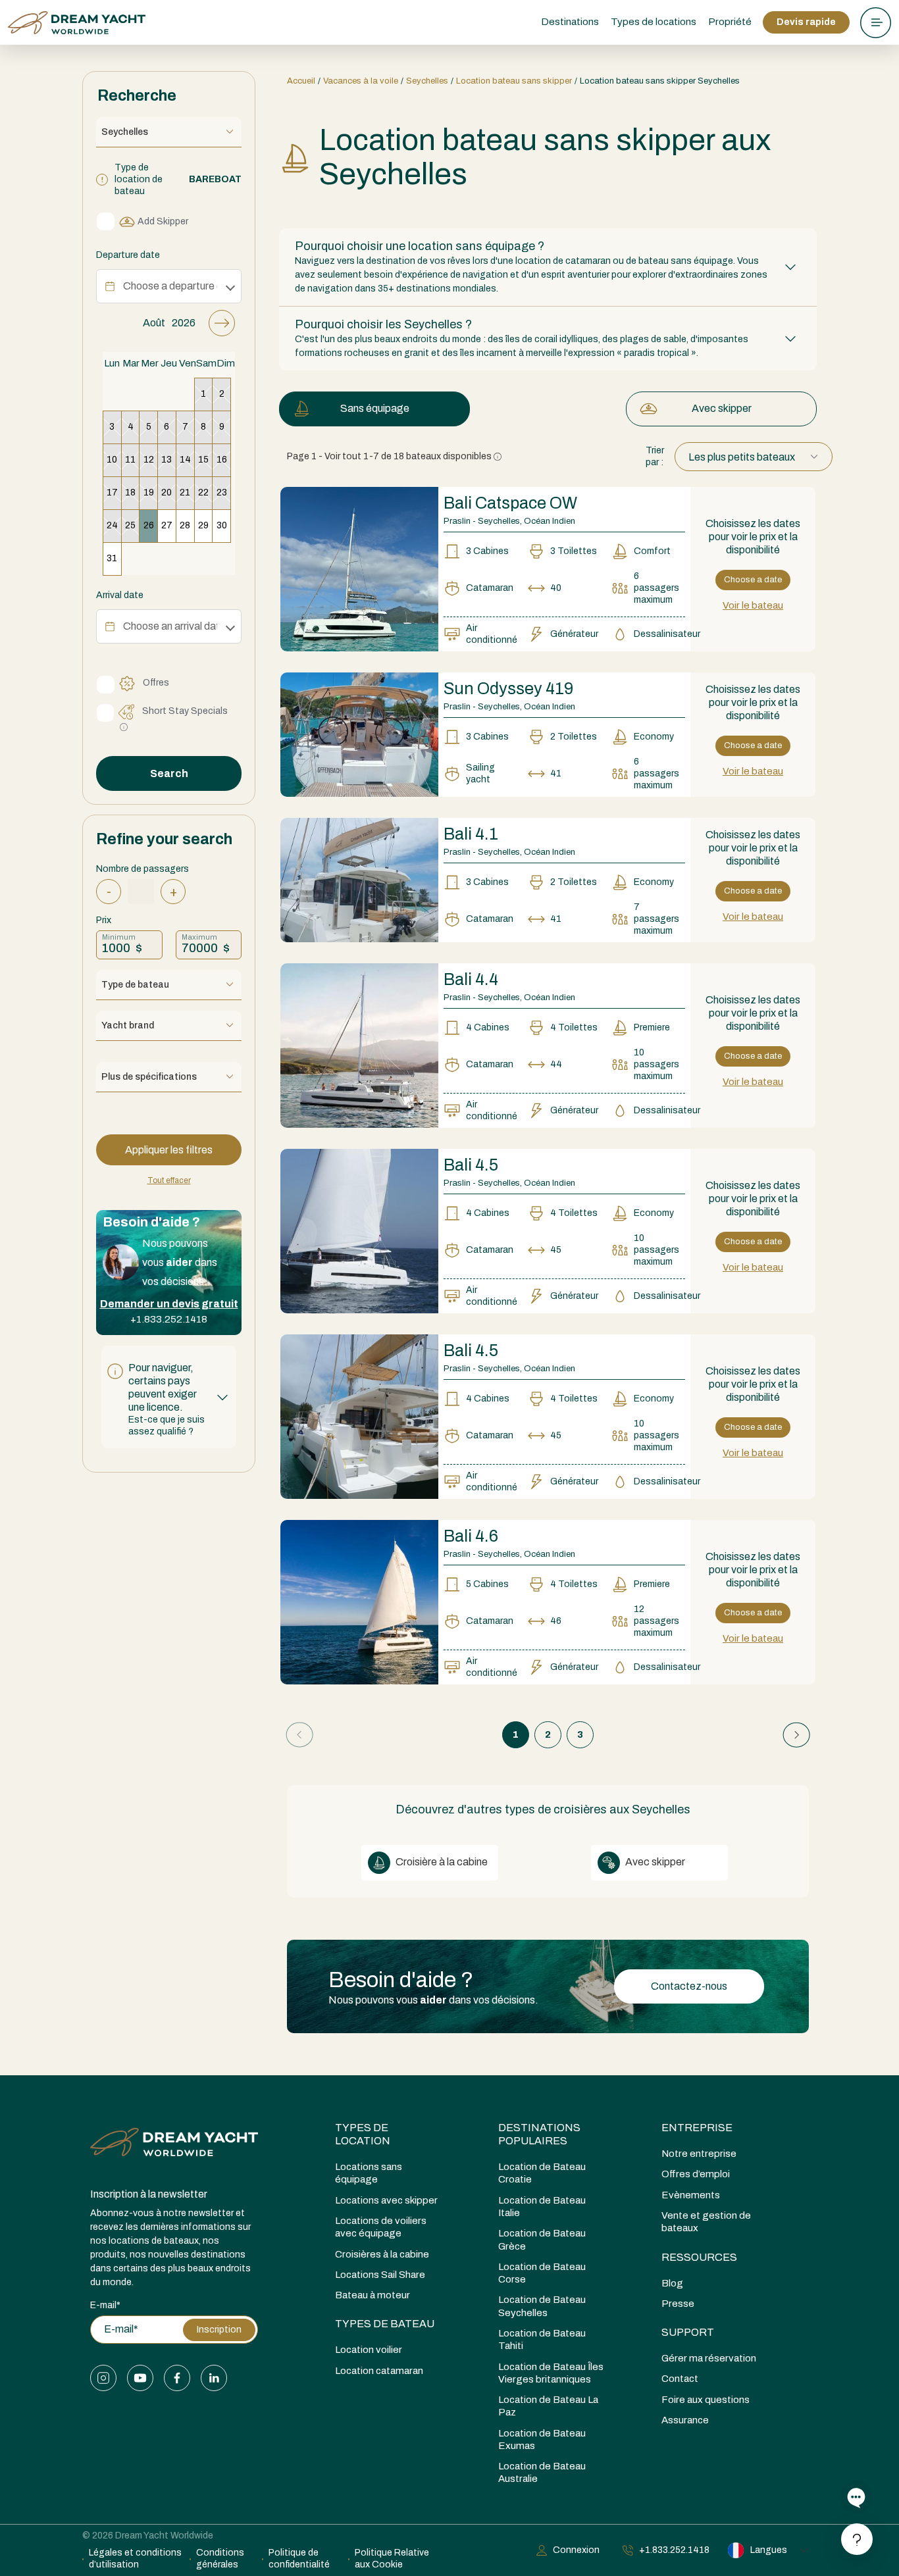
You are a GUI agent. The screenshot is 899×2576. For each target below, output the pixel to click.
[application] (169, 442)
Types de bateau (385, 2324)
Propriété (730, 22)
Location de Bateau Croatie (542, 2173)
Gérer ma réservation (709, 2358)
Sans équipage (375, 408)
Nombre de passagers (142, 869)
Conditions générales (220, 2559)
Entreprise (697, 2128)
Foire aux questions (706, 2400)
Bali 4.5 (471, 1165)
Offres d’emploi (696, 2174)
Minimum (119, 937)
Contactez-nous (689, 1986)
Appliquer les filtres (169, 1150)
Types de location (363, 2134)
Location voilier (369, 2350)
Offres (156, 683)
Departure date (128, 255)
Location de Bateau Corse (542, 2273)
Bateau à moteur (372, 2295)
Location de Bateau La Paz (548, 2406)
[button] (169, 1397)
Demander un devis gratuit (169, 1304)
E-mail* (105, 2305)
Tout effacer (169, 1180)
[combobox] (754, 457)
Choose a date (753, 580)
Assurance (685, 2420)
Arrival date (120, 595)
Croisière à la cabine (441, 1862)
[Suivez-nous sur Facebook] (177, 2378)
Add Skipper (163, 221)
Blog (672, 2283)
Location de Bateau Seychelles (542, 2306)
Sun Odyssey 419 (508, 689)
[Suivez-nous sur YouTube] (140, 2378)
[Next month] (222, 323)
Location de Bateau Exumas (542, 2439)
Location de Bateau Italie (542, 2207)
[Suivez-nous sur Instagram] (103, 2378)
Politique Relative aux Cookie (392, 2559)
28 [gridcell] (185, 525)
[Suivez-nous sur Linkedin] (214, 2378)
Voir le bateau (753, 605)
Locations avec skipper (386, 2200)
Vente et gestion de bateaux (706, 2222)
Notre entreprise (699, 2154)
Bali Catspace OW (510, 503)
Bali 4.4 (471, 979)
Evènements (691, 2195)
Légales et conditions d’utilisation (135, 2559)
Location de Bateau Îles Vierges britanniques (551, 2373)
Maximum (199, 937)
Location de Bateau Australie (542, 2472)
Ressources (699, 2257)
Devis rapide (806, 22)
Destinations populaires (539, 2134)
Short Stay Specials (185, 711)
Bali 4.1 (471, 834)
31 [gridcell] (112, 558)
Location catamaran (379, 2371)
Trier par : (655, 456)
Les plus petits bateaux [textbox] (742, 457)
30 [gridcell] (222, 525)
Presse (678, 2304)
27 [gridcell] (167, 525)
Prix (104, 920)
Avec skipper (722, 408)
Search (169, 773)
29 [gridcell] (203, 525)
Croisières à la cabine (382, 2254)
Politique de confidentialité (299, 2559)
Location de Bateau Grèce (542, 2239)
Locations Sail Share (380, 2275)
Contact (680, 2379)
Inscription (219, 2330)
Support (688, 2332)
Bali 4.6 (471, 1536)
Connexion (576, 2550)
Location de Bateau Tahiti (542, 2339)
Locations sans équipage (369, 2173)
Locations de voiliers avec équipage (381, 2227)
